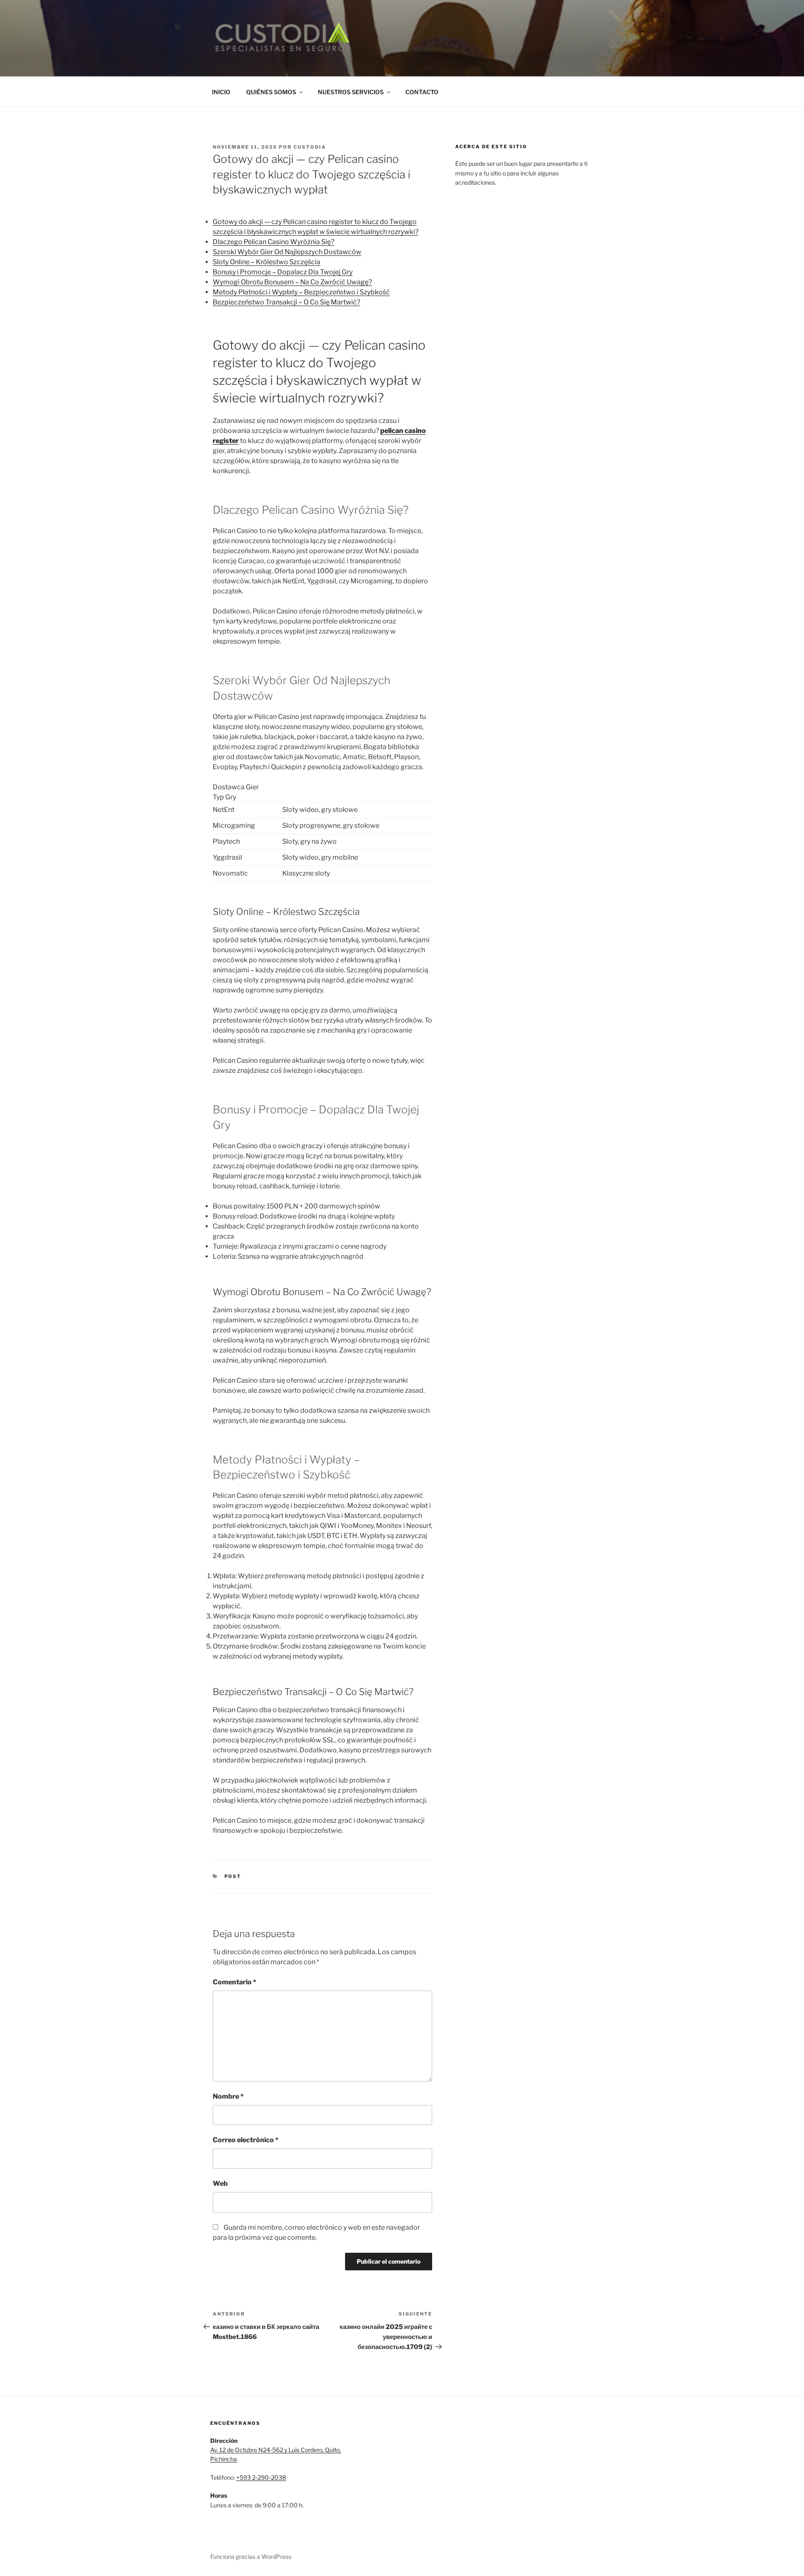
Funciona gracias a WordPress (251, 2557)
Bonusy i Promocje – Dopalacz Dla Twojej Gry (283, 272)
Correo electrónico (246, 2140)
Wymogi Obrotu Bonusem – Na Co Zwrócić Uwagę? (292, 282)
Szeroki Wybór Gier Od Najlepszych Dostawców (287, 252)
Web (220, 2183)
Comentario (234, 1982)
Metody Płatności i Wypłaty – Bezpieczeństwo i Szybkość (301, 292)
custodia (310, 147)
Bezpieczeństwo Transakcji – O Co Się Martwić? (286, 302)
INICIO (221, 92)
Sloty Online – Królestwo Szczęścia (267, 262)
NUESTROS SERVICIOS (351, 92)
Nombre (228, 2096)
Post (233, 1876)
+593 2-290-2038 (261, 2477)
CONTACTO (422, 92)
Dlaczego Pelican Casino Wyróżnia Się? (273, 242)
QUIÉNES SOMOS (271, 92)
